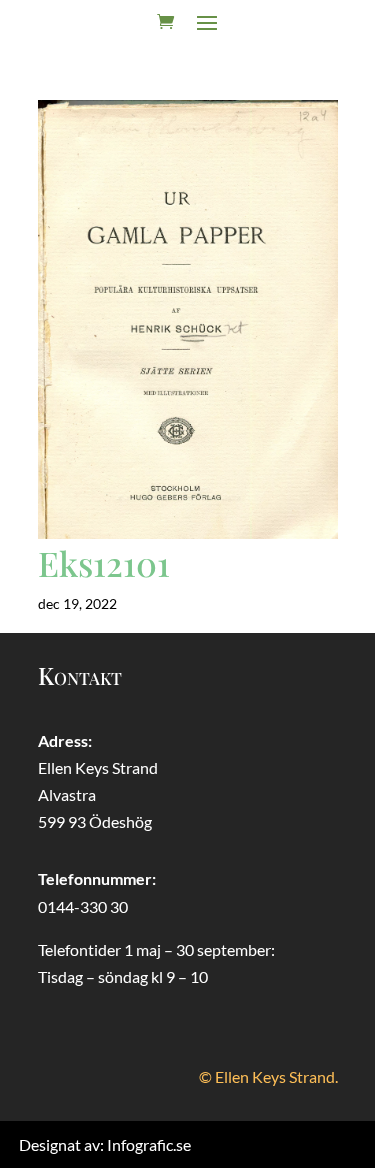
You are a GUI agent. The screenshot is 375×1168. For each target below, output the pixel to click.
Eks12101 (104, 563)
